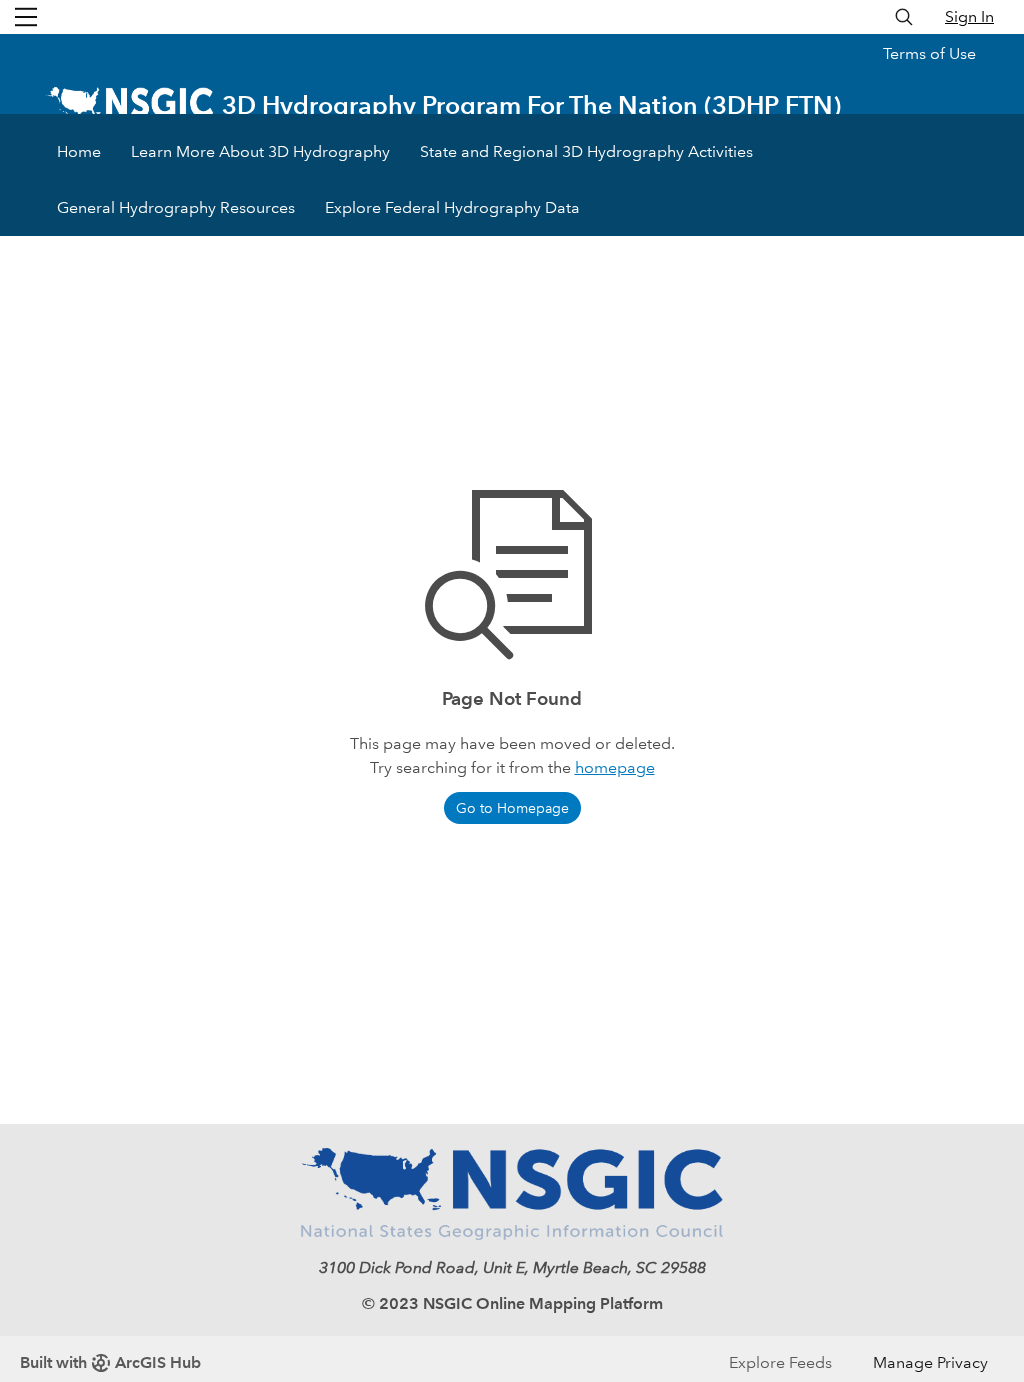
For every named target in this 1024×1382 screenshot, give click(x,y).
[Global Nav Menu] (26, 17)
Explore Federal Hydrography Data (452, 207)
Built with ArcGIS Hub (110, 1362)
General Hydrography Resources (176, 207)
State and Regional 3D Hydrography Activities (586, 151)
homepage (615, 767)
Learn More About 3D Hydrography (260, 151)
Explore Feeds (780, 1362)
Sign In (969, 16)
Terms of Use (929, 53)
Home (79, 151)
